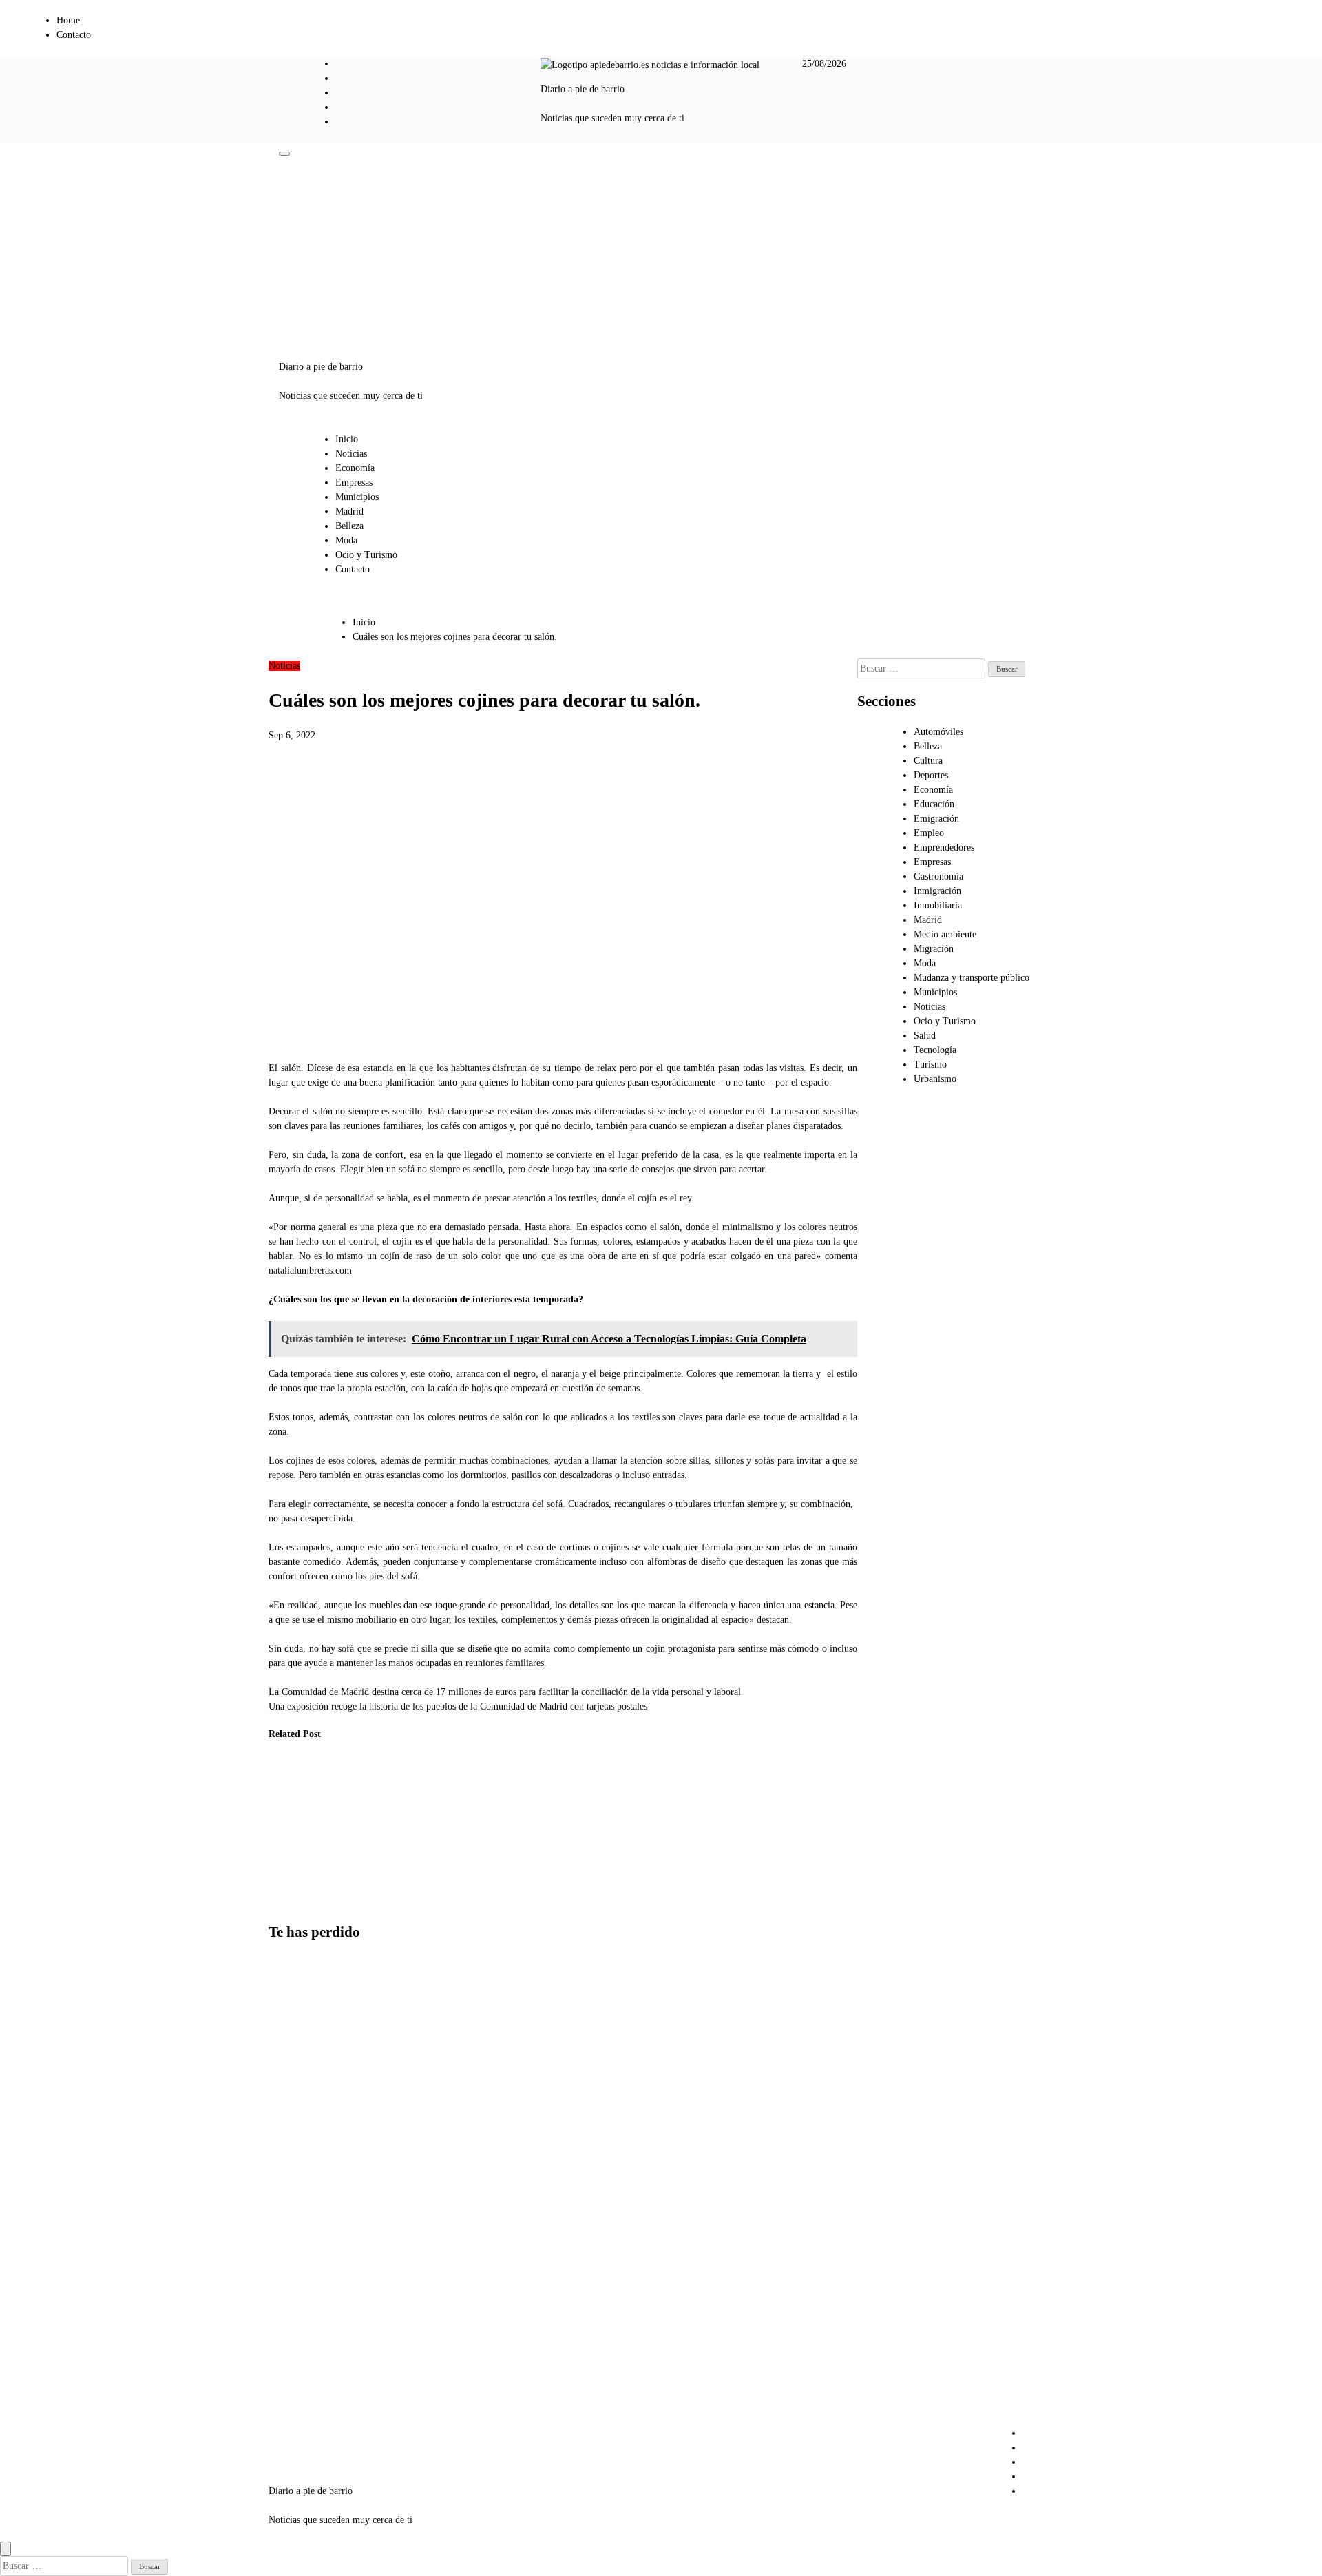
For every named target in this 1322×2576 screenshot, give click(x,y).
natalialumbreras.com (310, 1270)
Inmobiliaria (938, 905)
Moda (346, 540)
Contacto (74, 35)
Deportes (931, 775)
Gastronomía (938, 876)
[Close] (6, 2549)
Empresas (354, 482)
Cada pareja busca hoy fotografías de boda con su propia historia (289, 1817)
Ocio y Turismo (366, 555)
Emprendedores (944, 848)
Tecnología (935, 1050)
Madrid (349, 511)
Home (68, 20)
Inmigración (937, 891)
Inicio (347, 439)
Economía (355, 468)
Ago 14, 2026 (354, 1902)
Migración (934, 949)
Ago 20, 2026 (285, 1873)
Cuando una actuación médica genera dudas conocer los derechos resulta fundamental (357, 1832)
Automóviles (938, 732)
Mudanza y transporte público (972, 978)
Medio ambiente (945, 934)
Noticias (351, 454)
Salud (925, 1036)
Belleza (349, 526)
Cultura (928, 761)
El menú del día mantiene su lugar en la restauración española (429, 1817)
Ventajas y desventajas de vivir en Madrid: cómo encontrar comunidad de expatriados (298, 2033)
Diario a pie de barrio (583, 89)
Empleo (929, 833)
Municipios (357, 497)
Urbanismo (935, 1079)
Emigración (936, 819)
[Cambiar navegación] (284, 154)
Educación (934, 804)
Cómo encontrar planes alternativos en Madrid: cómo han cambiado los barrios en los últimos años (303, 2162)
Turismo (930, 1064)
